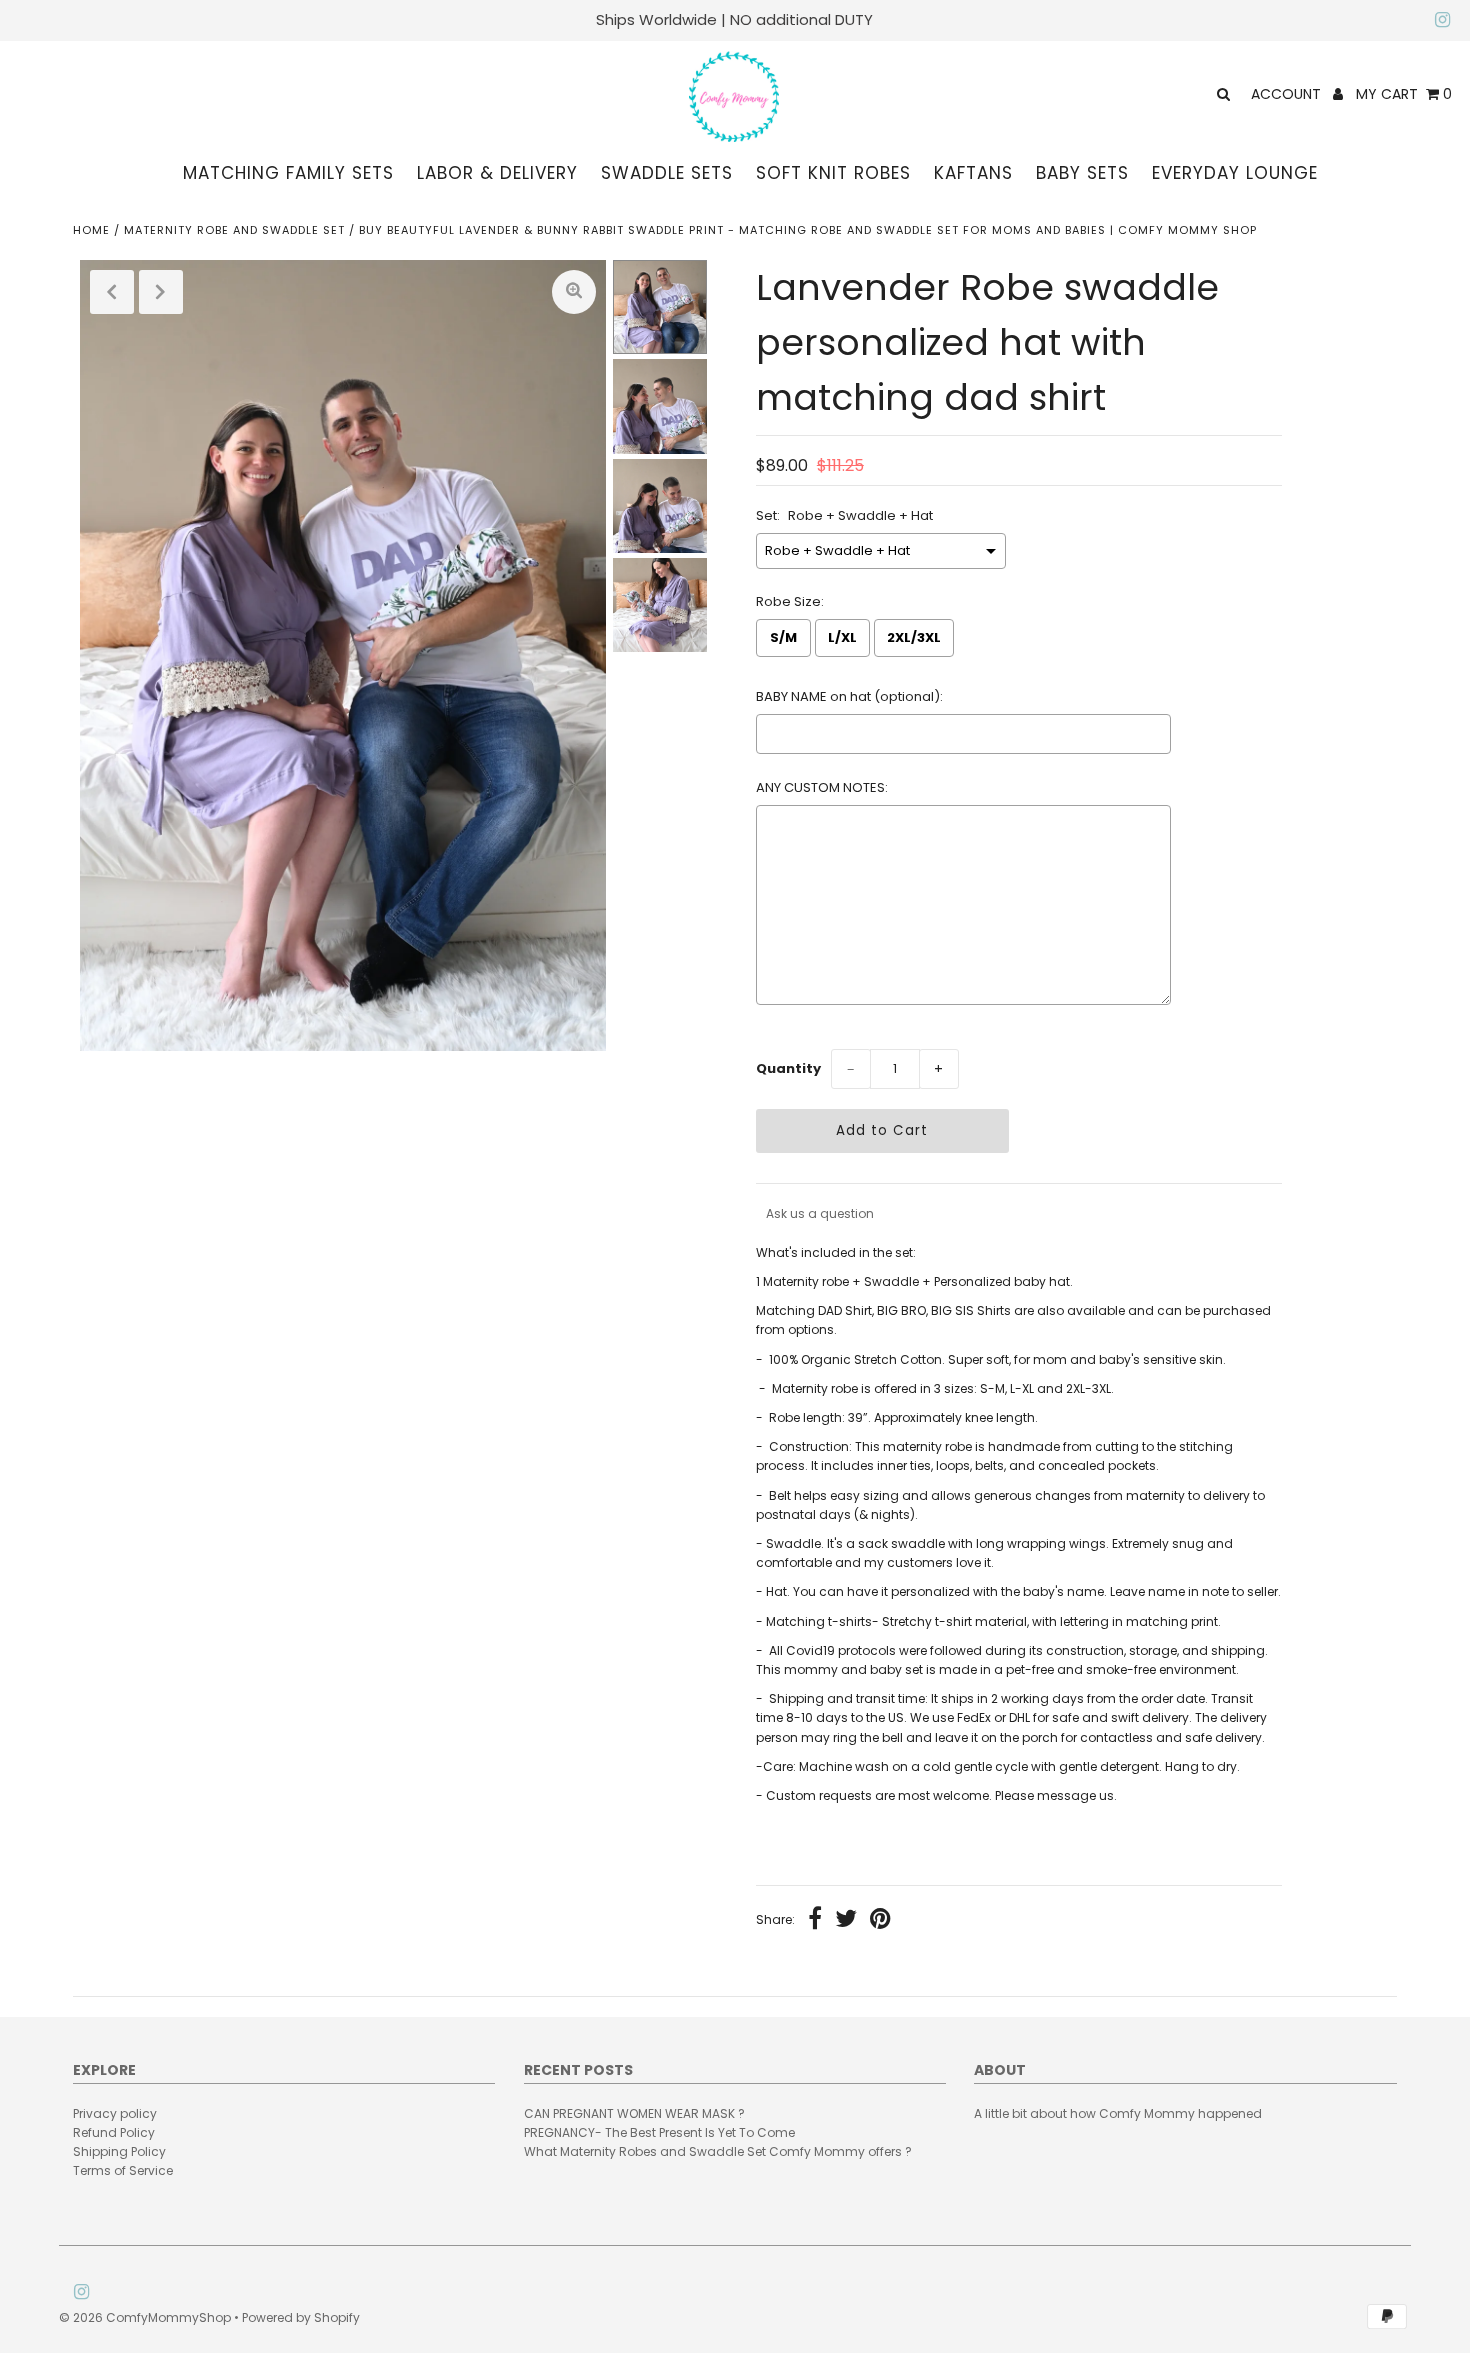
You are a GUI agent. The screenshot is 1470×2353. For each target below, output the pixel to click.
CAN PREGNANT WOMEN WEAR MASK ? (634, 2113)
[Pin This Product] (880, 1921)
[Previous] (112, 292)
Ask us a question (820, 1213)
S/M (783, 637)
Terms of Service (123, 2170)
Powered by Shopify (301, 2317)
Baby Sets (1082, 173)
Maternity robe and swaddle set (234, 230)
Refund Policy (114, 2132)
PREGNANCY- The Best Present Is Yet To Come (659, 2132)
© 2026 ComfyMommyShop (145, 2317)
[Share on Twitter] (846, 1921)
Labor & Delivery (497, 173)
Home (91, 230)
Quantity (788, 1068)
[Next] (161, 292)
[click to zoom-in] (574, 292)
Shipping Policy (119, 2151)
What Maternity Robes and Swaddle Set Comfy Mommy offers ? (718, 2151)
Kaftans (973, 173)
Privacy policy (115, 2113)
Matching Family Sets (288, 173)
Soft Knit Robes (833, 173)
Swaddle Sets (667, 173)
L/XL (842, 637)
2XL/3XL (914, 637)
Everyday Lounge (1235, 173)
